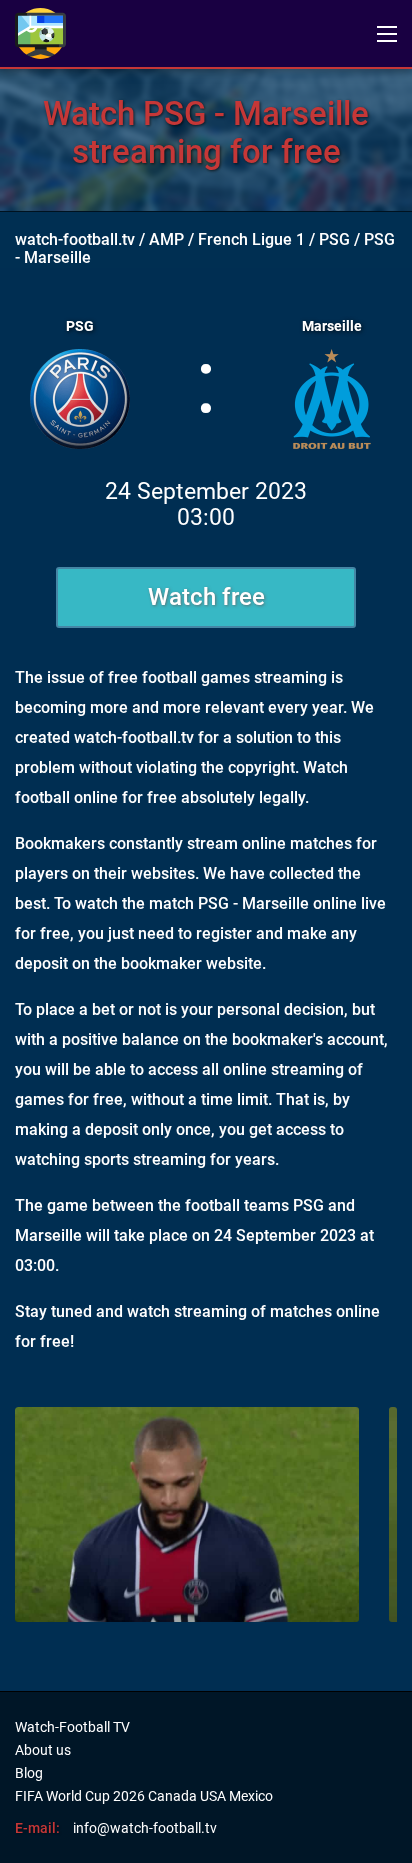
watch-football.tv (75, 239)
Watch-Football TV (72, 1727)
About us (43, 1750)
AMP (166, 239)
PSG (334, 239)
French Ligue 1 (251, 239)
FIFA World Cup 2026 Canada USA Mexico (144, 1796)
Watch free (206, 597)
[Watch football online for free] (40, 33)
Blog (29, 1773)
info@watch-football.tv (145, 1828)
